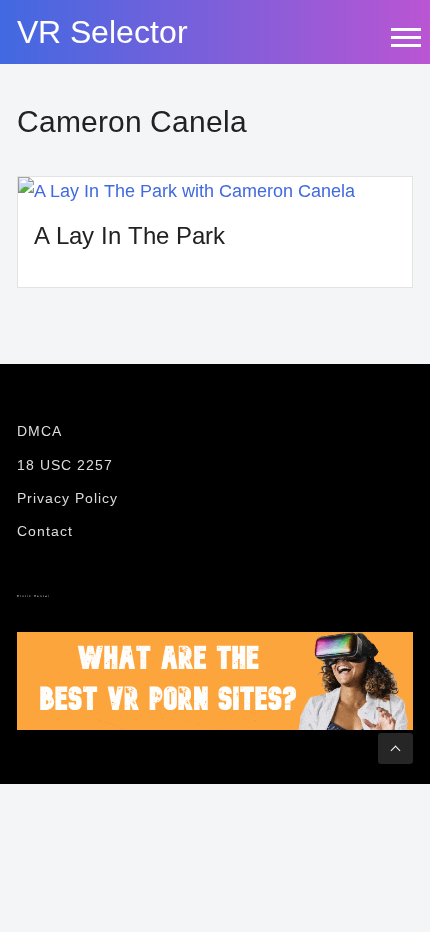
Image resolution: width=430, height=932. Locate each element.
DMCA (39, 431)
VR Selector (102, 32)
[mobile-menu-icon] (405, 37)
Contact (45, 531)
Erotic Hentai (33, 596)
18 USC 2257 (65, 465)
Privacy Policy (67, 498)
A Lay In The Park (129, 235)
